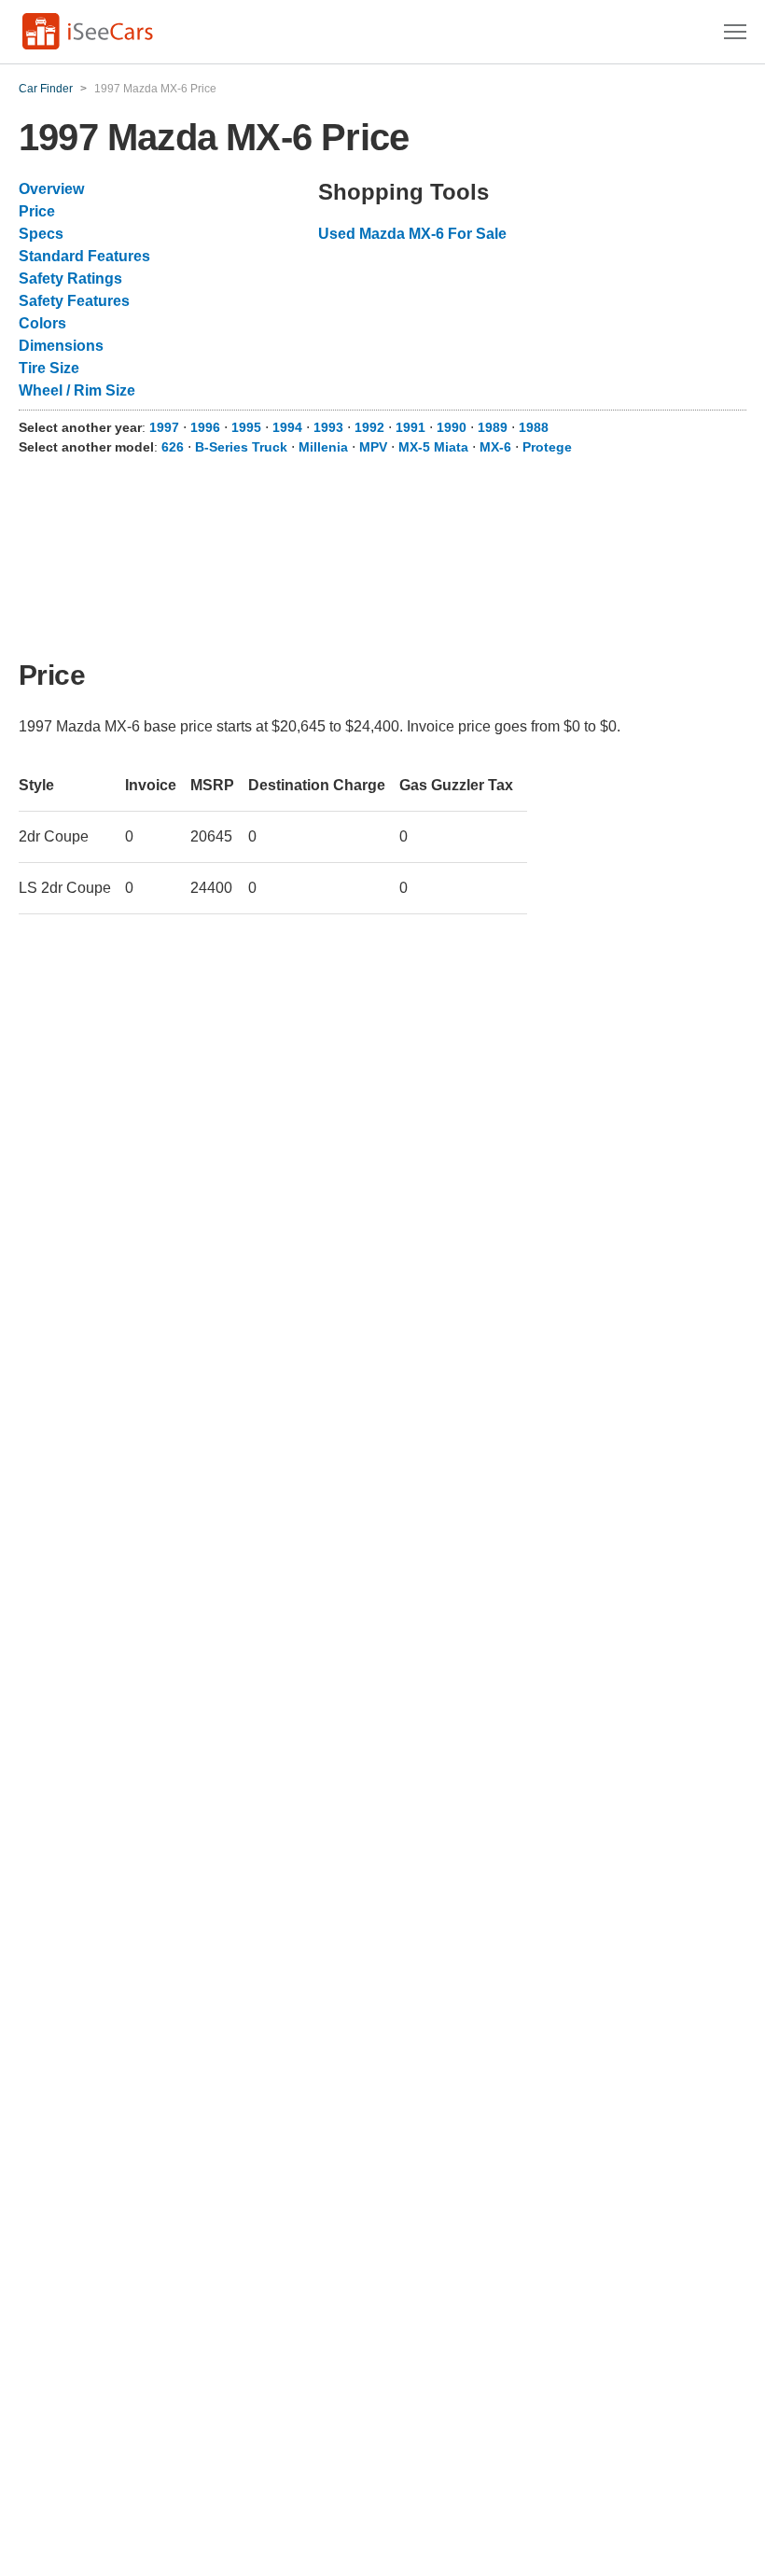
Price (37, 211)
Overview (51, 189)
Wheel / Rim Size (77, 390)
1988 (534, 427)
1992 (369, 427)
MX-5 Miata (433, 447)
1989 (493, 427)
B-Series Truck (241, 447)
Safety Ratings (70, 278)
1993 (328, 427)
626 (173, 447)
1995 (246, 427)
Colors (42, 323)
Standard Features (84, 256)
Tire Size (49, 368)
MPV (373, 447)
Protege (547, 447)
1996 (205, 427)
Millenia (323, 447)
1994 (287, 427)
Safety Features (74, 301)
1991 (410, 427)
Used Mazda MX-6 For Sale (412, 234)
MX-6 (495, 447)
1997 (164, 427)
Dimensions (61, 346)
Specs (41, 234)
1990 (452, 427)
